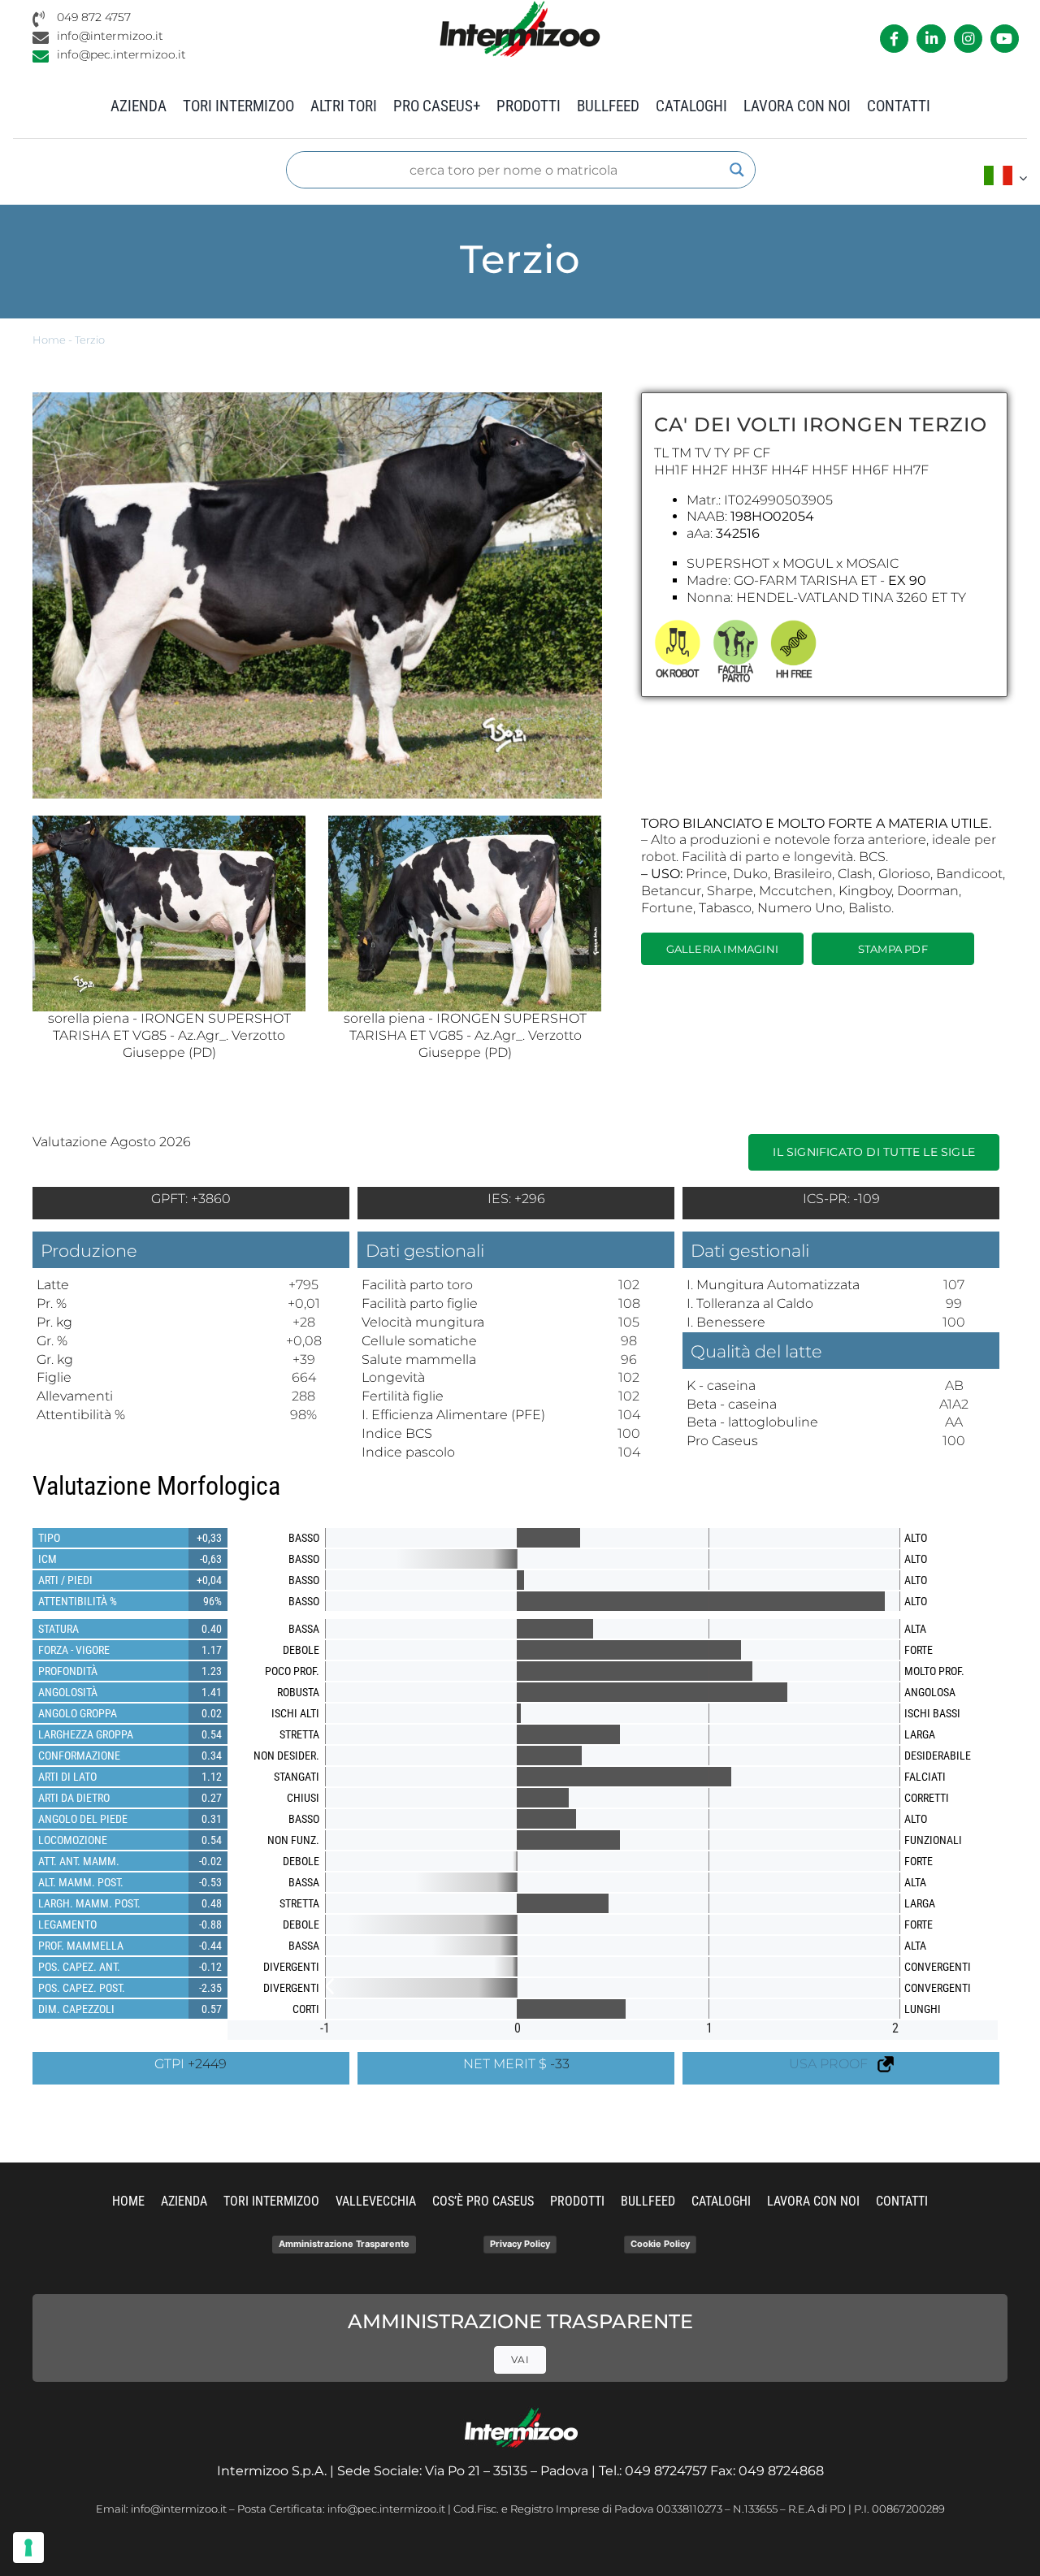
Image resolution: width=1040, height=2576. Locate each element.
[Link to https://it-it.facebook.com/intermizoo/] (894, 39)
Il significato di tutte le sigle (874, 1152)
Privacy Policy (520, 2244)
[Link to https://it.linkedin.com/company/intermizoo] (931, 39)
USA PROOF (833, 2064)
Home (49, 340)
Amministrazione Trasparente (344, 2244)
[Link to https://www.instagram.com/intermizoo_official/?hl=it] (968, 39)
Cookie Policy (660, 2244)
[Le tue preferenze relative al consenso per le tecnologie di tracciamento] (28, 2548)
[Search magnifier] (737, 170)
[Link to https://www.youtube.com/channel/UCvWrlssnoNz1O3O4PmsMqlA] (1005, 39)
